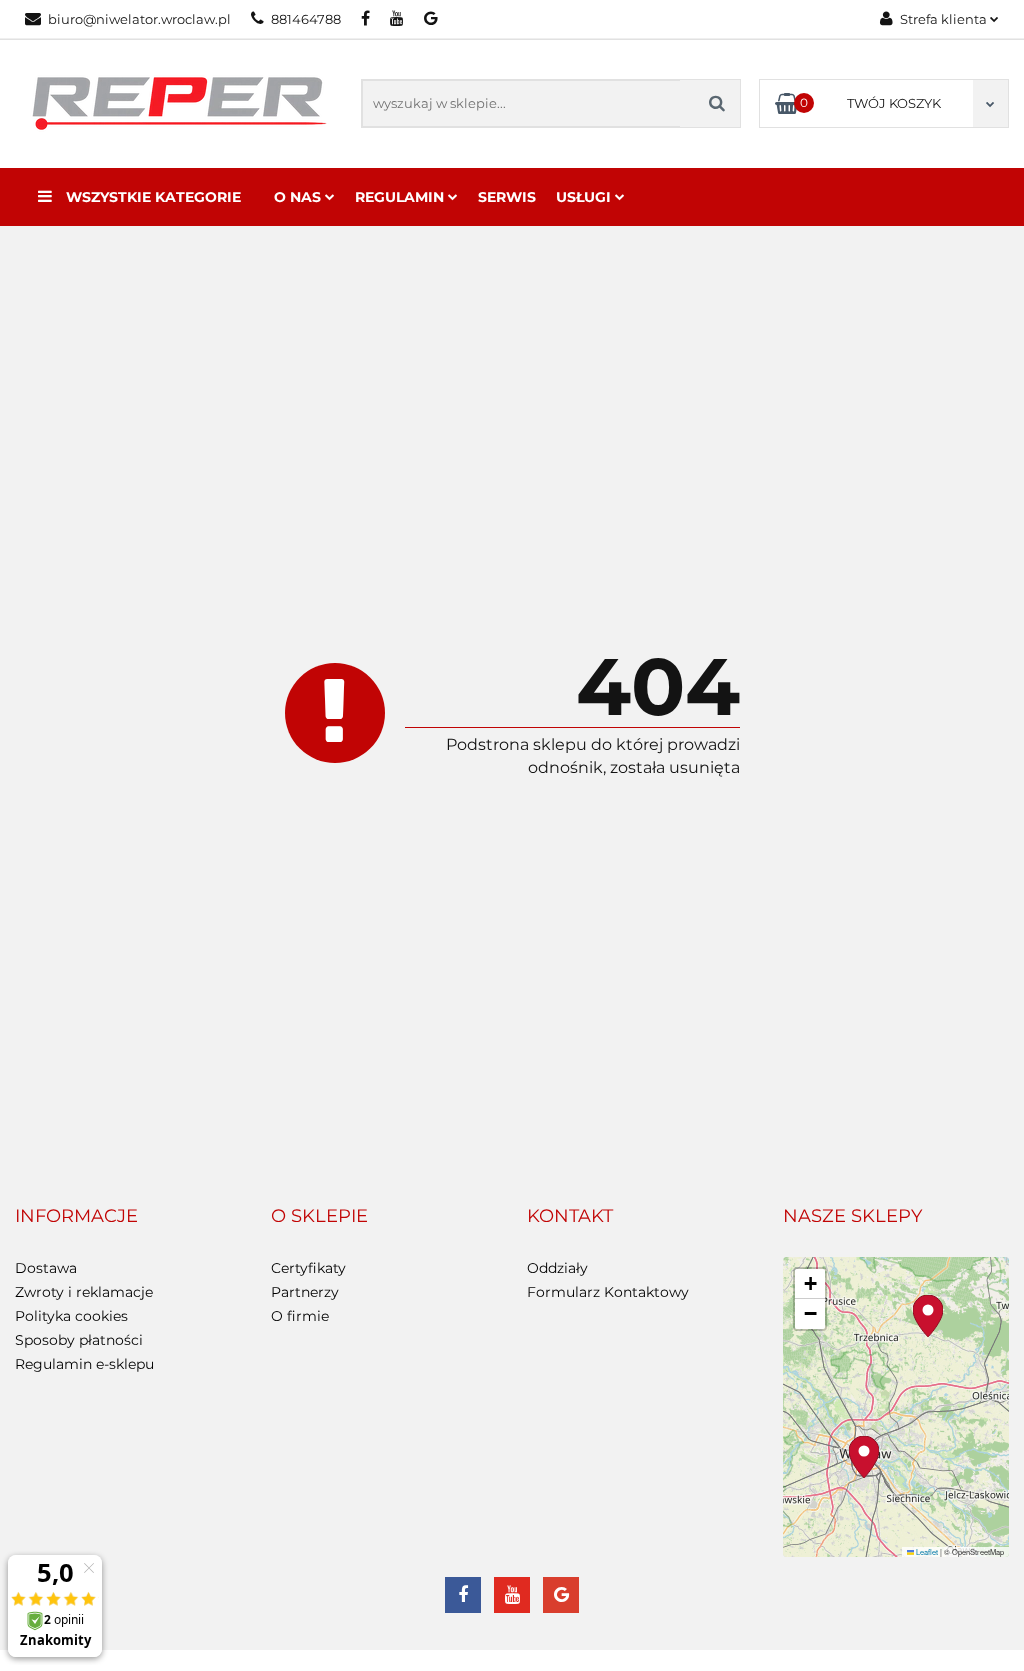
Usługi (585, 197)
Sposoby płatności (79, 1340)
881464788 (306, 19)
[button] (76, 1217)
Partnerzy (305, 1292)
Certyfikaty (308, 1268)
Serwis (507, 197)
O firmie (300, 1316)
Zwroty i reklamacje (84, 1292)
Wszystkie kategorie (151, 197)
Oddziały (557, 1268)
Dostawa (46, 1268)
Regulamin (401, 197)
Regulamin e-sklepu (84, 1364)
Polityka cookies (71, 1316)
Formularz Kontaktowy (608, 1292)
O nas (299, 197)
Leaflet (926, 1551)
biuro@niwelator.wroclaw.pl (139, 19)
